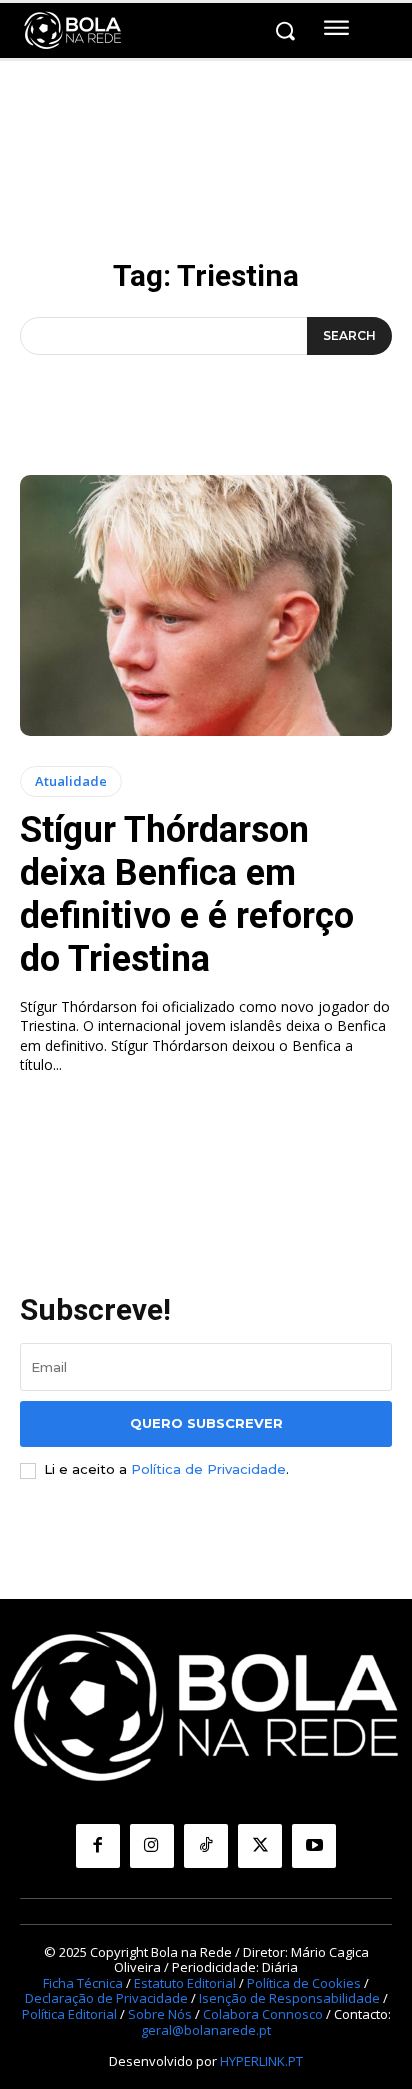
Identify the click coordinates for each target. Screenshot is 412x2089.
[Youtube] (314, 1846)
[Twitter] (260, 1846)
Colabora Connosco (263, 2014)
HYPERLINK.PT (261, 2061)
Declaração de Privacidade (106, 1998)
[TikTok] (206, 1846)
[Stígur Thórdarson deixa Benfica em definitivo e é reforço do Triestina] (206, 605)
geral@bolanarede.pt (206, 2030)
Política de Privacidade (208, 1469)
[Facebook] (98, 1846)
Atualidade (71, 781)
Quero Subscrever (206, 1423)
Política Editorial (69, 2014)
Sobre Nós (160, 2014)
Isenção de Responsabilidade (289, 1998)
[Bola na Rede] (73, 31)
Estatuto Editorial (185, 1983)
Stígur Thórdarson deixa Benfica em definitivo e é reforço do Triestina (187, 895)
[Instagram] (152, 1846)
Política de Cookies (304, 1983)
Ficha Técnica (83, 1983)
